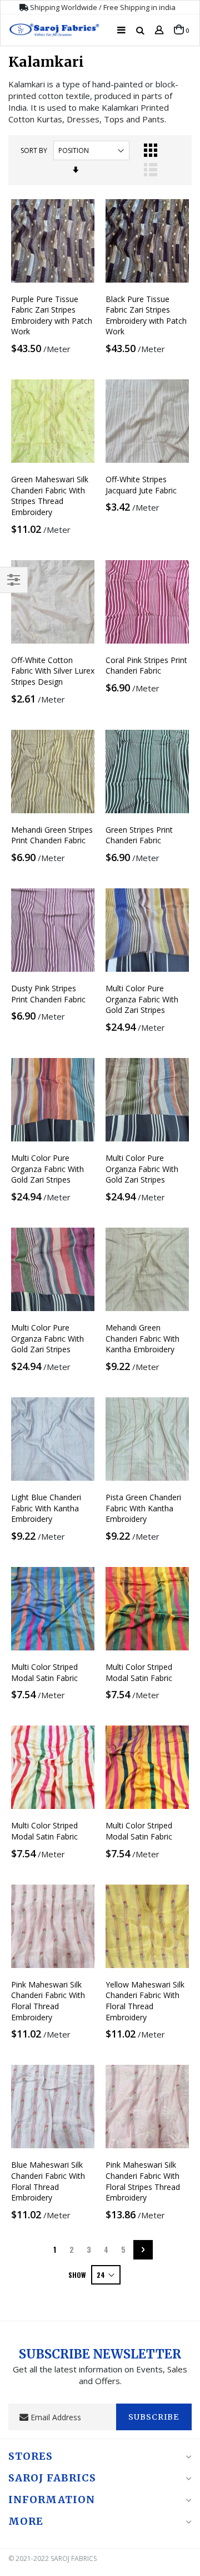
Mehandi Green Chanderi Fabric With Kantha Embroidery (142, 1338)
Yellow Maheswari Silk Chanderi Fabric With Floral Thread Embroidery (145, 2001)
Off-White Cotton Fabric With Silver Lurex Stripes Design (53, 671)
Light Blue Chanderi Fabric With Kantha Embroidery (46, 1508)
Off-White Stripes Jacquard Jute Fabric (141, 485)
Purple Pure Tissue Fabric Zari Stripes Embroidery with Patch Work (52, 315)
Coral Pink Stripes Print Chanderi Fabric (146, 666)
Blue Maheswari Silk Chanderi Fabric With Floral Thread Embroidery (48, 2181)
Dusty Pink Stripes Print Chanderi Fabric (48, 994)
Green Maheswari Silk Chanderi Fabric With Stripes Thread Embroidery (50, 496)
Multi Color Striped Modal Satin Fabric (44, 1672)
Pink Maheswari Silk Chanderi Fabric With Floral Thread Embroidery (48, 2001)
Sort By (34, 150)
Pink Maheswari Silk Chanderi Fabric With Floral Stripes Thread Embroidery (143, 2181)
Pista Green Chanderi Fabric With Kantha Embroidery (143, 1508)
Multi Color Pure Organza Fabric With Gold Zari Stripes (142, 999)
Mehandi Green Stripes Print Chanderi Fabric (52, 835)
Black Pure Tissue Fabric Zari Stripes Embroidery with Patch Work (146, 315)
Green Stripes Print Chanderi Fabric (139, 835)
